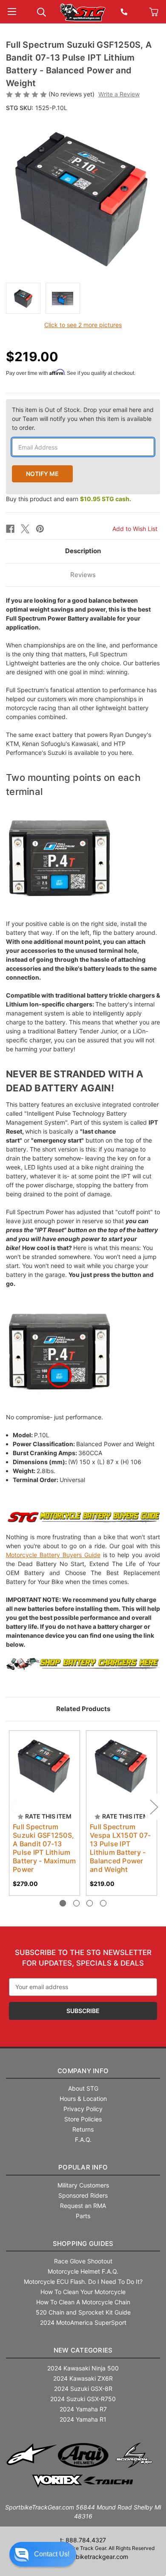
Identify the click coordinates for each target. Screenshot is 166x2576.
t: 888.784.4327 (83, 2540)
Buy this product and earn (69, 499)
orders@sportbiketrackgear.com (83, 2557)
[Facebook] (10, 529)
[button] (43, 2554)
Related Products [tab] (83, 1709)
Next (154, 1806)
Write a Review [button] (119, 94)
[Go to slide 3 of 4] (90, 1903)
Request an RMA (83, 2206)
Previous (12, 1806)
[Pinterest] (40, 529)
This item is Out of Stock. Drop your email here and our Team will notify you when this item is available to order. (83, 419)
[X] (25, 529)
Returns (83, 2129)
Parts (83, 2216)
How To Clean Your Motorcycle (83, 2292)
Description (83, 551)
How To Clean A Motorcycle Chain (83, 2302)
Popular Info (83, 2167)
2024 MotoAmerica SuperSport (83, 2322)
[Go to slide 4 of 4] (103, 1903)
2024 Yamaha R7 (83, 2409)
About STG (83, 2088)
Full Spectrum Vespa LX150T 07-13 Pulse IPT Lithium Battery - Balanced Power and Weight (120, 1848)
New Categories (83, 2350)
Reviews (83, 575)
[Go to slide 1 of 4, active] (63, 1903)
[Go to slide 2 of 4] (76, 1903)
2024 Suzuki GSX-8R (83, 2389)
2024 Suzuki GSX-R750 (83, 2399)
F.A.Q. (83, 2139)
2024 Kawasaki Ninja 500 (83, 2368)
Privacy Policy (83, 2109)
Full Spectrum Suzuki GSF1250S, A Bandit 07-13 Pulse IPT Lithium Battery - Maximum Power (44, 1848)
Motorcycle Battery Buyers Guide (53, 1555)
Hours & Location (83, 2099)
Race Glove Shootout (83, 2261)
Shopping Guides (83, 2244)
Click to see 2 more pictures (83, 325)
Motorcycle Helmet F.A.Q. (83, 2271)
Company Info (83, 2071)
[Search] (41, 11)
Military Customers (83, 2185)
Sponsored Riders (83, 2195)
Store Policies (83, 2119)
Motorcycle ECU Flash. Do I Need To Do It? (83, 2282)
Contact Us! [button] (52, 2554)
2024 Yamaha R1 (83, 2419)
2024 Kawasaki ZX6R (83, 2378)
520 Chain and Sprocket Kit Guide (83, 2312)
